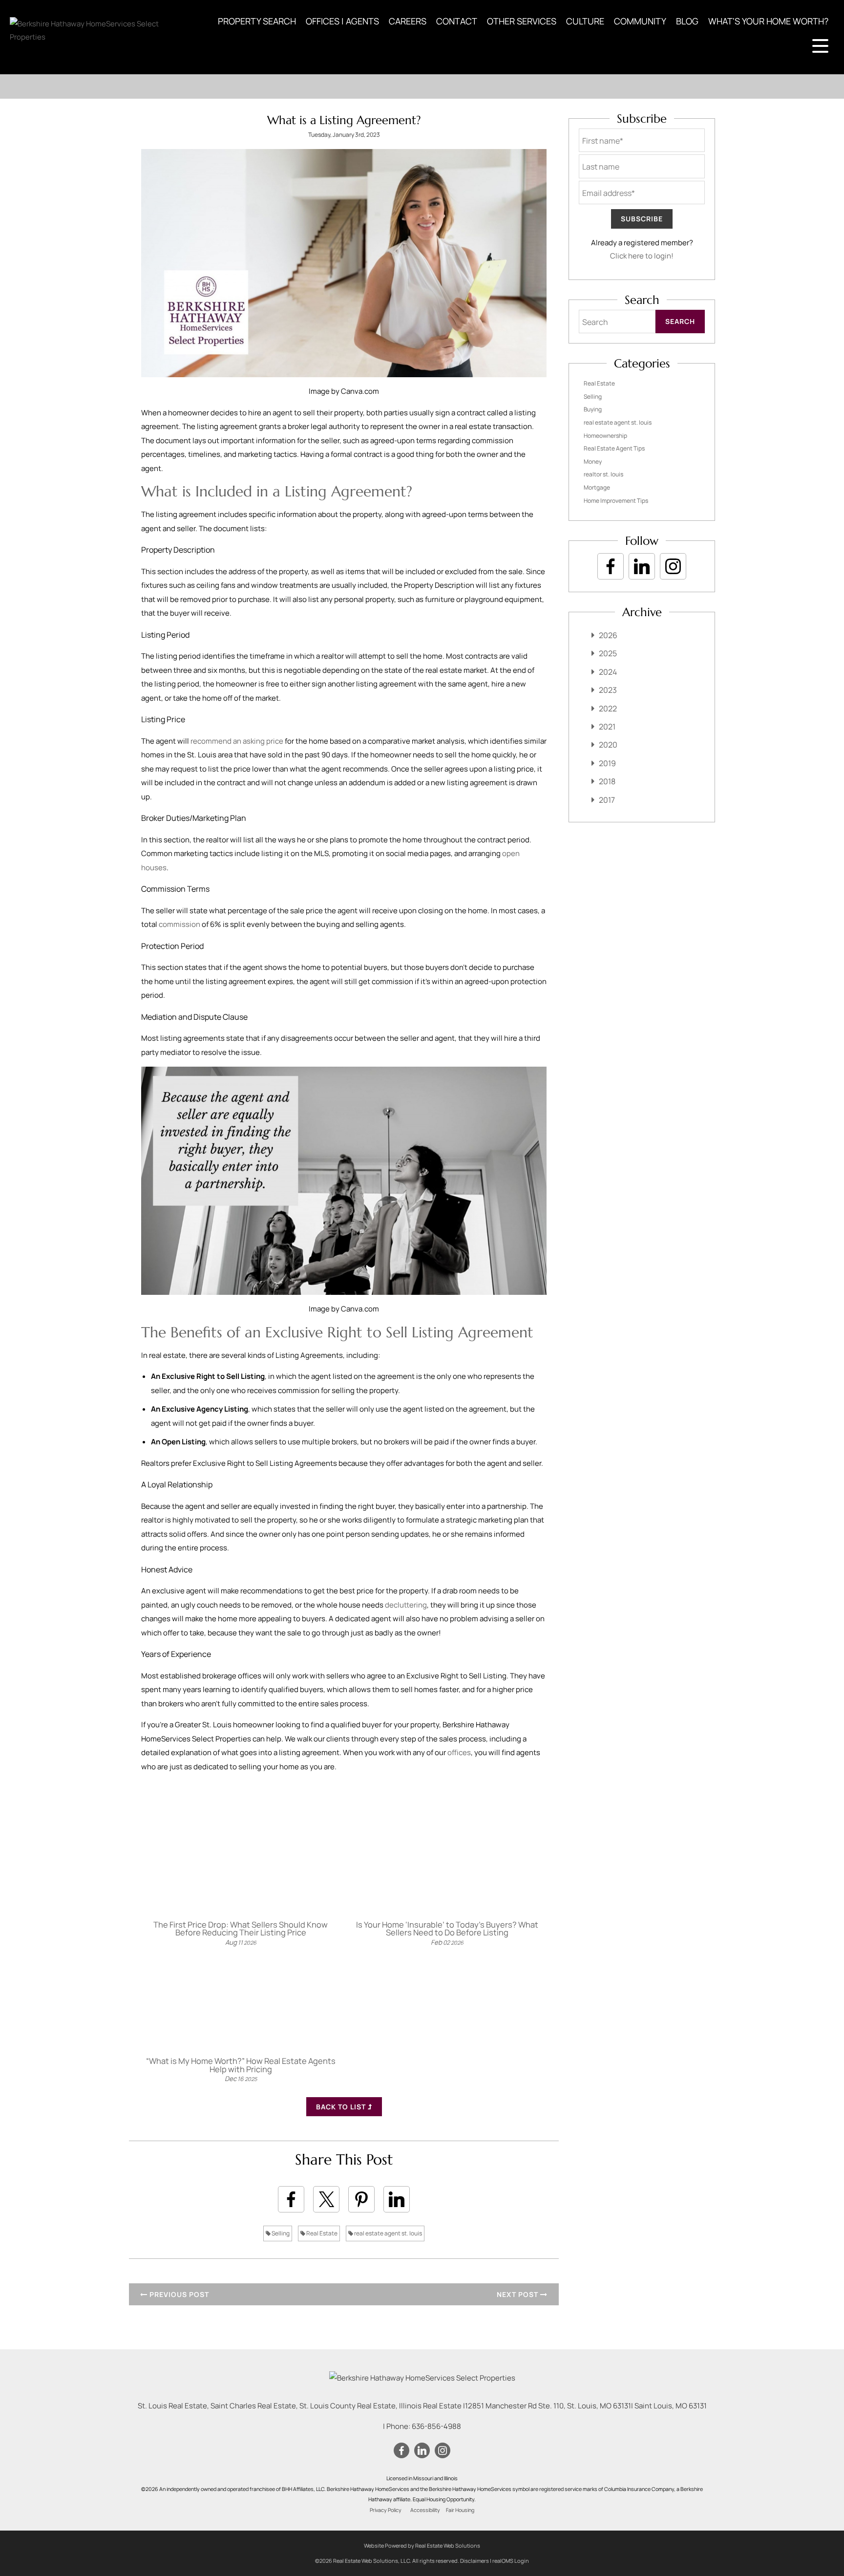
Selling (280, 2233)
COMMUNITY (640, 21)
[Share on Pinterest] (361, 2199)
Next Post (518, 2294)
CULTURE (585, 21)
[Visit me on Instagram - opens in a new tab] (673, 566)
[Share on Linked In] (397, 2199)
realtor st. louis (603, 474)
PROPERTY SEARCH (257, 21)
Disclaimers (475, 2561)
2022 (608, 708)
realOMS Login (511, 2561)
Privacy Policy (386, 2510)
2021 (607, 727)
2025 (608, 653)
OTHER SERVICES (522, 21)
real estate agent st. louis (388, 2233)
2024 (608, 672)
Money (593, 462)
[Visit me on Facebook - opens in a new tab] (611, 566)
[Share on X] (326, 2199)
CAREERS (408, 21)
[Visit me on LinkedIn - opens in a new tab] (642, 566)
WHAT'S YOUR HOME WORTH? (768, 21)
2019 (607, 763)
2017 (607, 800)
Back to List (342, 2107)
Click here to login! (642, 256)
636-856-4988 (436, 2426)
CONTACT (457, 21)
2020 (608, 745)
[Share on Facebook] (291, 2199)
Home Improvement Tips (616, 501)
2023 (608, 690)
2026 (608, 635)
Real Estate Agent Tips (614, 448)
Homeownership (605, 436)
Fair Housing (460, 2510)
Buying (593, 409)
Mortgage (597, 487)
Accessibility (425, 2510)
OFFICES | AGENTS (342, 21)
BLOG (687, 21)
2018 (607, 781)
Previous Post (178, 2294)
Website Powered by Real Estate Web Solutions (422, 2545)
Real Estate (321, 2233)
